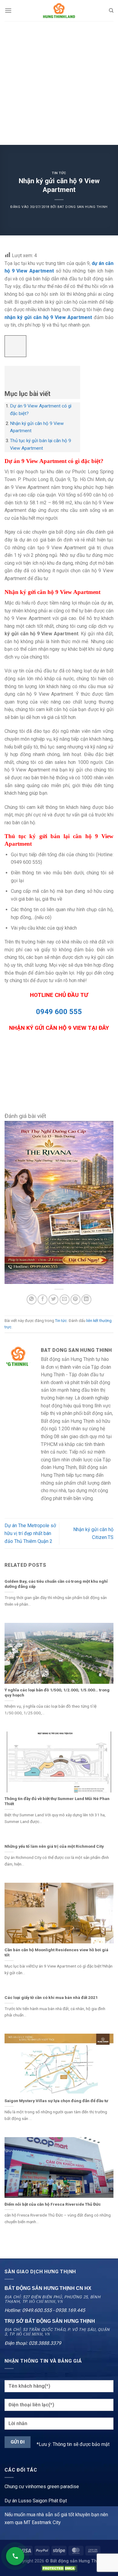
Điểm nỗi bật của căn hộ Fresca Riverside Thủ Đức (53, 2204)
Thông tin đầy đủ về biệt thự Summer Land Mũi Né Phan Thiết (57, 1801)
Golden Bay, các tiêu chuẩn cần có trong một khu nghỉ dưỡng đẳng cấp (56, 1584)
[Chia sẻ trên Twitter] (53, 1299)
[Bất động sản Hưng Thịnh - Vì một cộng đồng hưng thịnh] (59, 11)
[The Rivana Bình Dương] (59, 1202)
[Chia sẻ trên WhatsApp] (32, 1299)
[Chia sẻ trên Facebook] (43, 1299)
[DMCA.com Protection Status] (59, 2568)
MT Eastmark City (42, 2522)
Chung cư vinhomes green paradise (42, 2487)
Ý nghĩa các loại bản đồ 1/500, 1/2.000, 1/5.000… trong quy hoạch (57, 1693)
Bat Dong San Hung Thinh (83, 207)
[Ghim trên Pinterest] (75, 1299)
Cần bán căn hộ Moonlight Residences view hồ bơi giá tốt (56, 1952)
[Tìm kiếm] (111, 11)
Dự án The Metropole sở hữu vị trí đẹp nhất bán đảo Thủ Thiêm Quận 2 (30, 1533)
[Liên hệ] (15, 2556)
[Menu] (8, 10)
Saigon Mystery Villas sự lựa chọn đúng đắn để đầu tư (56, 2101)
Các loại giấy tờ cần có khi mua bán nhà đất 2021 (51, 1997)
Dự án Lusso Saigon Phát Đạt (36, 2501)
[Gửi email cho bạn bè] (65, 1299)
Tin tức (59, 173)
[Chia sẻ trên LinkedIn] (86, 1299)
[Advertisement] (59, 83)
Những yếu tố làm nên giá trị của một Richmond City (54, 1846)
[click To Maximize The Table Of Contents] (15, 346)
